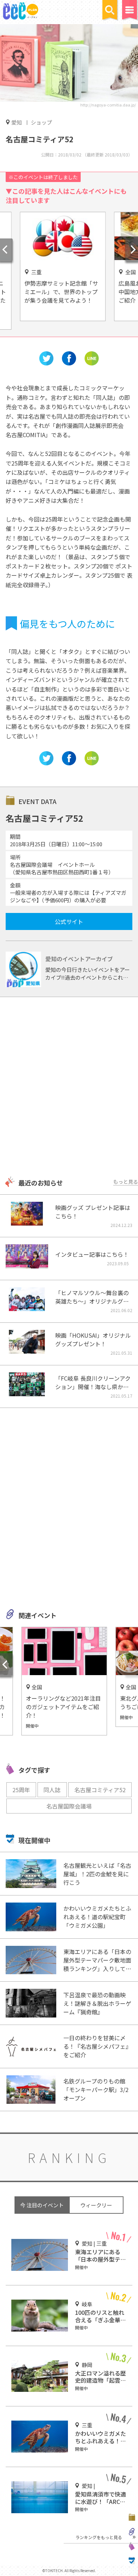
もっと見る (126, 1182)
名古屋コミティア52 (100, 1790)
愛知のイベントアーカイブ (79, 959)
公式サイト (69, 921)
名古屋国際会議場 (69, 1806)
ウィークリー (96, 2205)
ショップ (41, 122)
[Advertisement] (69, 1088)
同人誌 (52, 1790)
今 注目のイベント (42, 2205)
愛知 (17, 122)
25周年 (21, 1790)
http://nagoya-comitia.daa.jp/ (108, 105)
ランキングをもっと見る (99, 2537)
